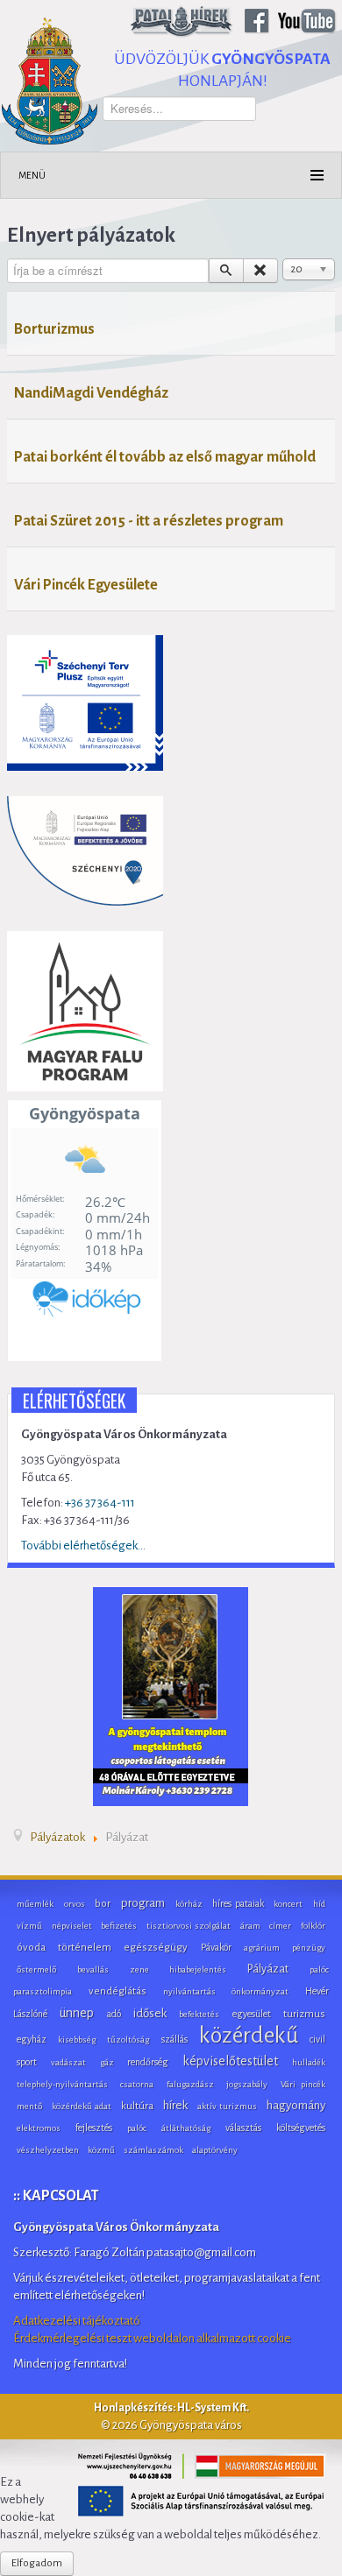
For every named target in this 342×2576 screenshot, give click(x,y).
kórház (189, 1904)
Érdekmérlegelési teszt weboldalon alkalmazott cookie (152, 2338)
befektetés (199, 2014)
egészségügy (156, 1948)
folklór (313, 1926)
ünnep (77, 2013)
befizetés (119, 1926)
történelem (85, 1948)
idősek (150, 2013)
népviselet (72, 1926)
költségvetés (301, 2128)
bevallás (93, 1969)
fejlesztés (94, 2128)
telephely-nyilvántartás (62, 2084)
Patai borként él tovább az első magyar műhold (165, 457)
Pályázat (268, 1969)
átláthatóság (186, 2128)
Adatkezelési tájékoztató (77, 2321)
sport (27, 2062)
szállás (175, 2039)
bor (103, 1904)
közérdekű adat (82, 2106)
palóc (137, 2128)
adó (114, 2014)
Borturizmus (54, 329)
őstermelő (36, 1969)
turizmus (304, 2014)
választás (243, 2128)
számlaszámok (153, 2150)
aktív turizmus (227, 2106)
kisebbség (77, 2040)
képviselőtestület (230, 2061)
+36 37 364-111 (100, 1503)
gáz (107, 2062)
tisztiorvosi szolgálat (189, 1926)
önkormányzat (260, 1991)
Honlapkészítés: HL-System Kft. (171, 2408)
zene (139, 1969)
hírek (175, 2105)
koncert (288, 1904)
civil (317, 2039)
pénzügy (309, 1948)
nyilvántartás (189, 1991)
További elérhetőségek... (83, 1546)
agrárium (262, 1948)
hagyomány (296, 2105)
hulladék (309, 2062)
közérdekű (249, 2036)
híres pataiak (238, 1903)
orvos (75, 1904)
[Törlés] (260, 271)
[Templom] (171, 1696)
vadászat (68, 2062)
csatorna (137, 2084)
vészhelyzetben (48, 2150)
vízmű (29, 1926)
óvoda (31, 1948)
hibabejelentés (198, 1969)
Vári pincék (303, 2084)
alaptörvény (215, 2150)
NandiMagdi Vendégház (91, 393)
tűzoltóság (128, 2040)
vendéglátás (118, 1991)
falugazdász (190, 2084)
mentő (29, 2106)
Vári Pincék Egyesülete (86, 585)
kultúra (137, 2106)
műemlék (35, 1904)
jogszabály (247, 2084)
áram (250, 1926)
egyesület (252, 2014)
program (143, 1903)
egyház (32, 2039)
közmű (101, 2150)
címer (280, 1926)
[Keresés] (226, 271)
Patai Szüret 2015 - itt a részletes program (149, 521)
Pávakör (216, 1947)
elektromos (39, 2128)
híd (319, 1904)
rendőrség (148, 2062)
